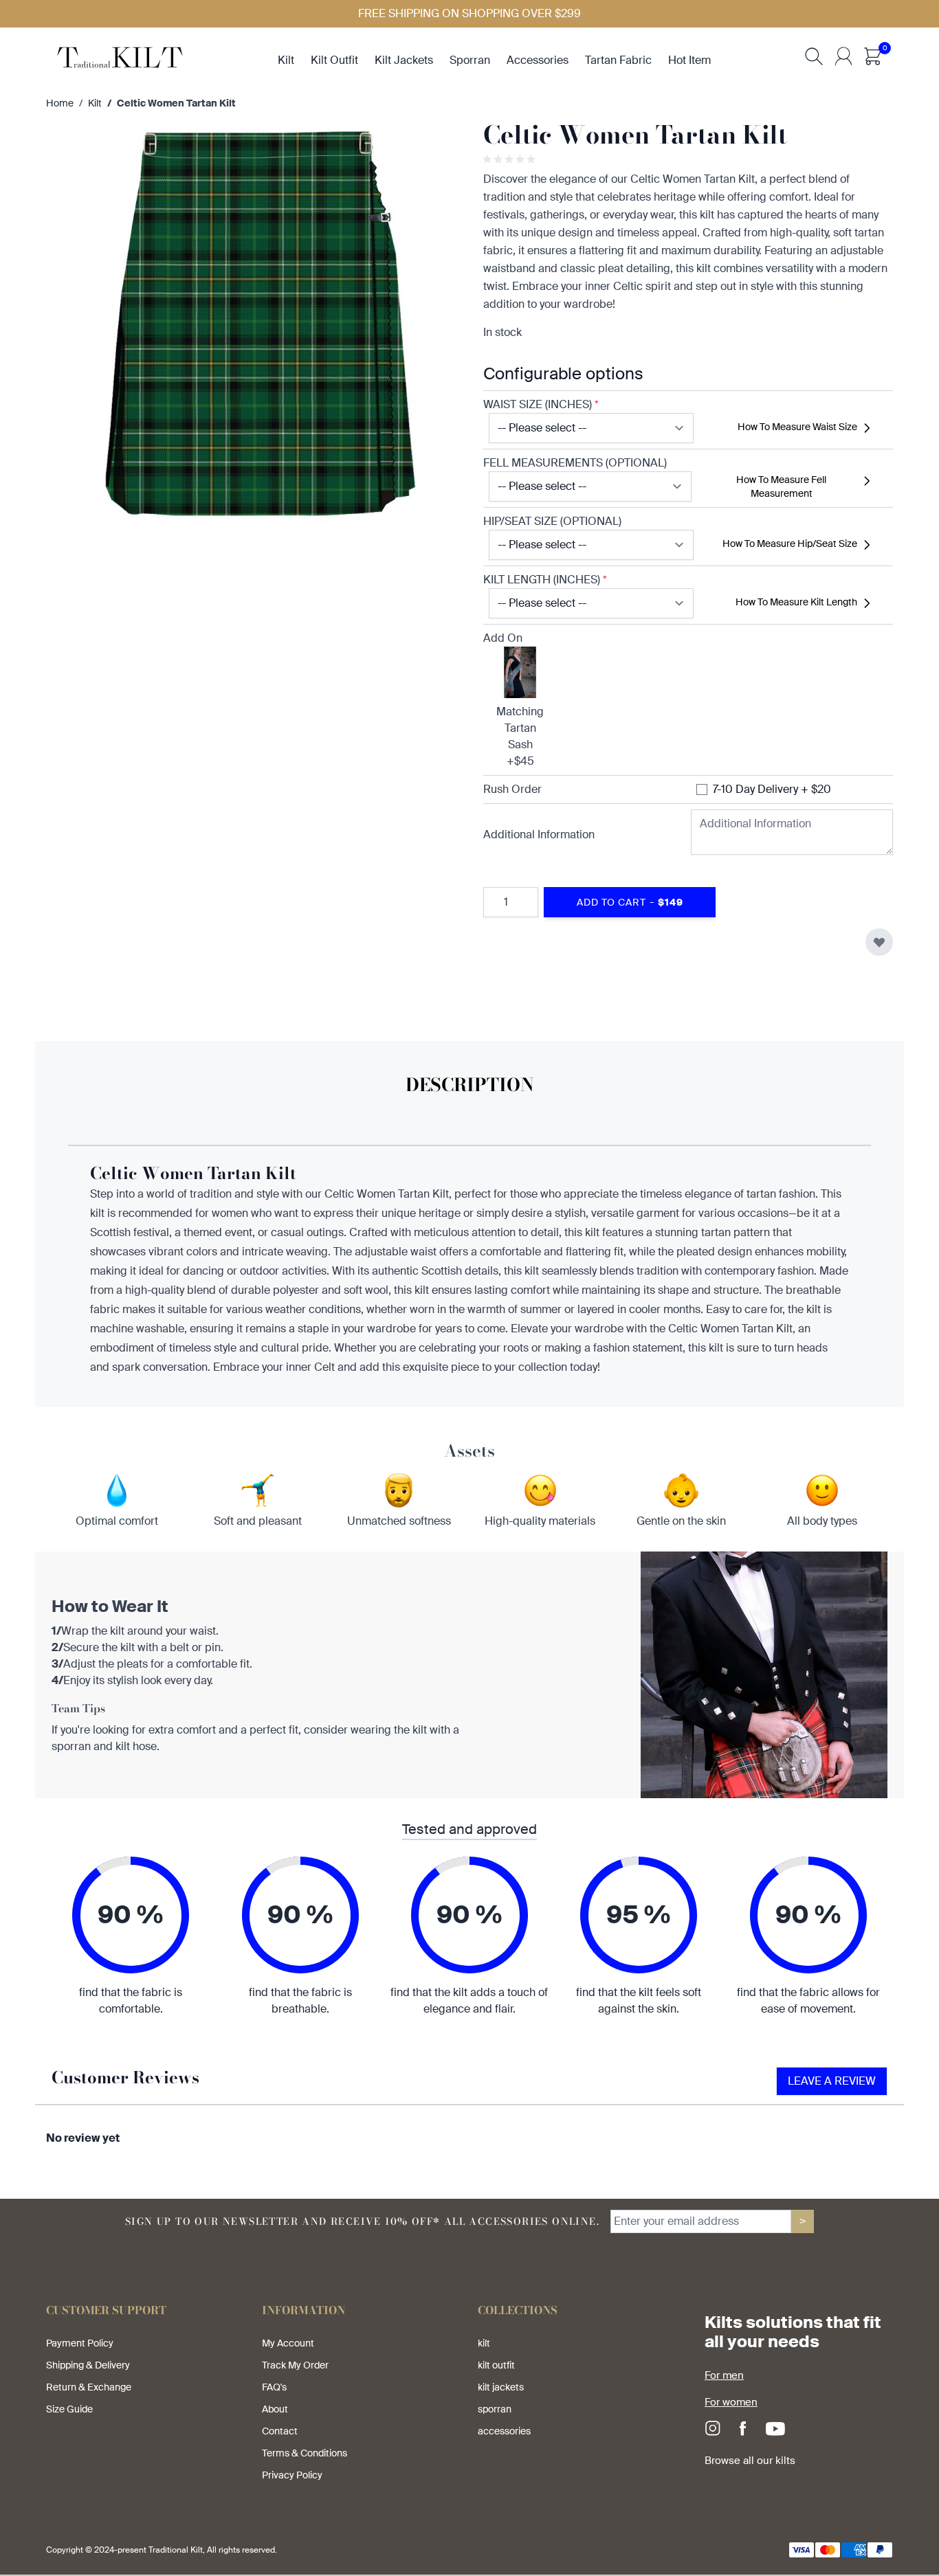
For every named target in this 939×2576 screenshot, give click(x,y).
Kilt (95, 103)
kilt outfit (334, 60)
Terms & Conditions (305, 2453)
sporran (470, 60)
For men (724, 2375)
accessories (538, 60)
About (275, 2409)
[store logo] (120, 56)
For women (731, 2402)
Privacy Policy (292, 2475)
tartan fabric (618, 60)
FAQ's (274, 2387)
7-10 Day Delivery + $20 (772, 789)
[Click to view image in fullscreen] (251, 326)
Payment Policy (80, 2343)
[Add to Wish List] (879, 942)
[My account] (843, 56)
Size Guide (69, 2409)
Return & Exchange (89, 2387)
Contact (280, 2431)
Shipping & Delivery (88, 2365)
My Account (288, 2343)
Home (60, 103)
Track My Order (295, 2365)
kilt (286, 60)
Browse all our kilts (750, 2461)
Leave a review (832, 2081)
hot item (689, 60)
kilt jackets (404, 60)
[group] (511, 159)
